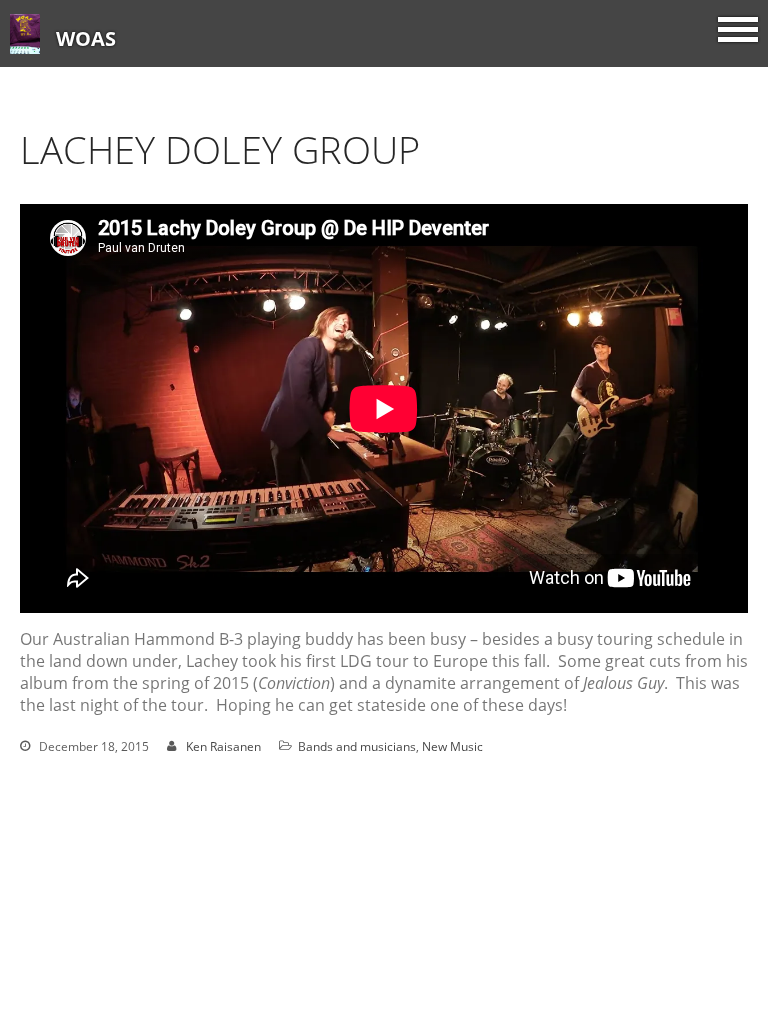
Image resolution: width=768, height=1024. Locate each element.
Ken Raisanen (223, 746)
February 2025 (598, 899)
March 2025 (590, 872)
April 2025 (585, 844)
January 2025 (594, 927)
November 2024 (603, 982)
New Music (452, 746)
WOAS (86, 38)
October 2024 (596, 1009)
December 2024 (603, 954)
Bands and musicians (357, 746)
